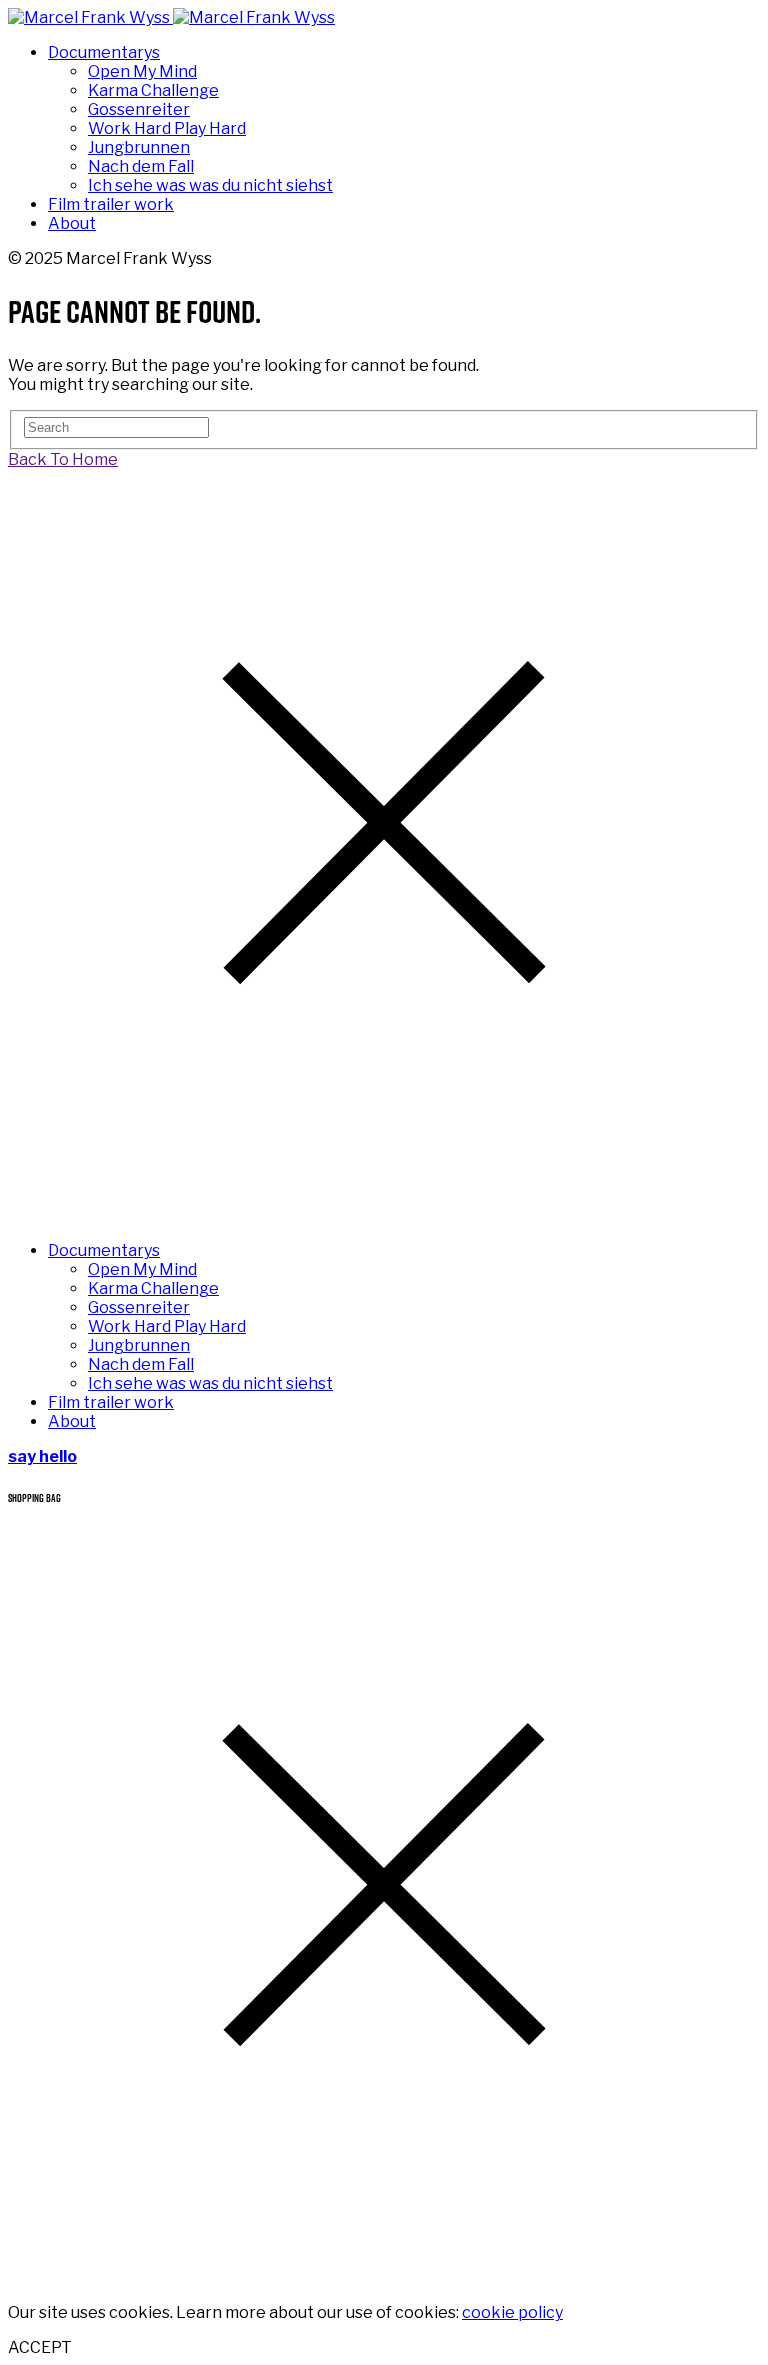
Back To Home (63, 459)
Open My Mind (142, 71)
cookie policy (512, 2312)
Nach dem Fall (141, 166)
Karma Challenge (153, 90)
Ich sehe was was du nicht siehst (210, 185)
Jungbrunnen (139, 147)
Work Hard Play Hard (167, 128)
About (72, 223)
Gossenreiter (139, 109)
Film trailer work (111, 204)
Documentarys (104, 52)
